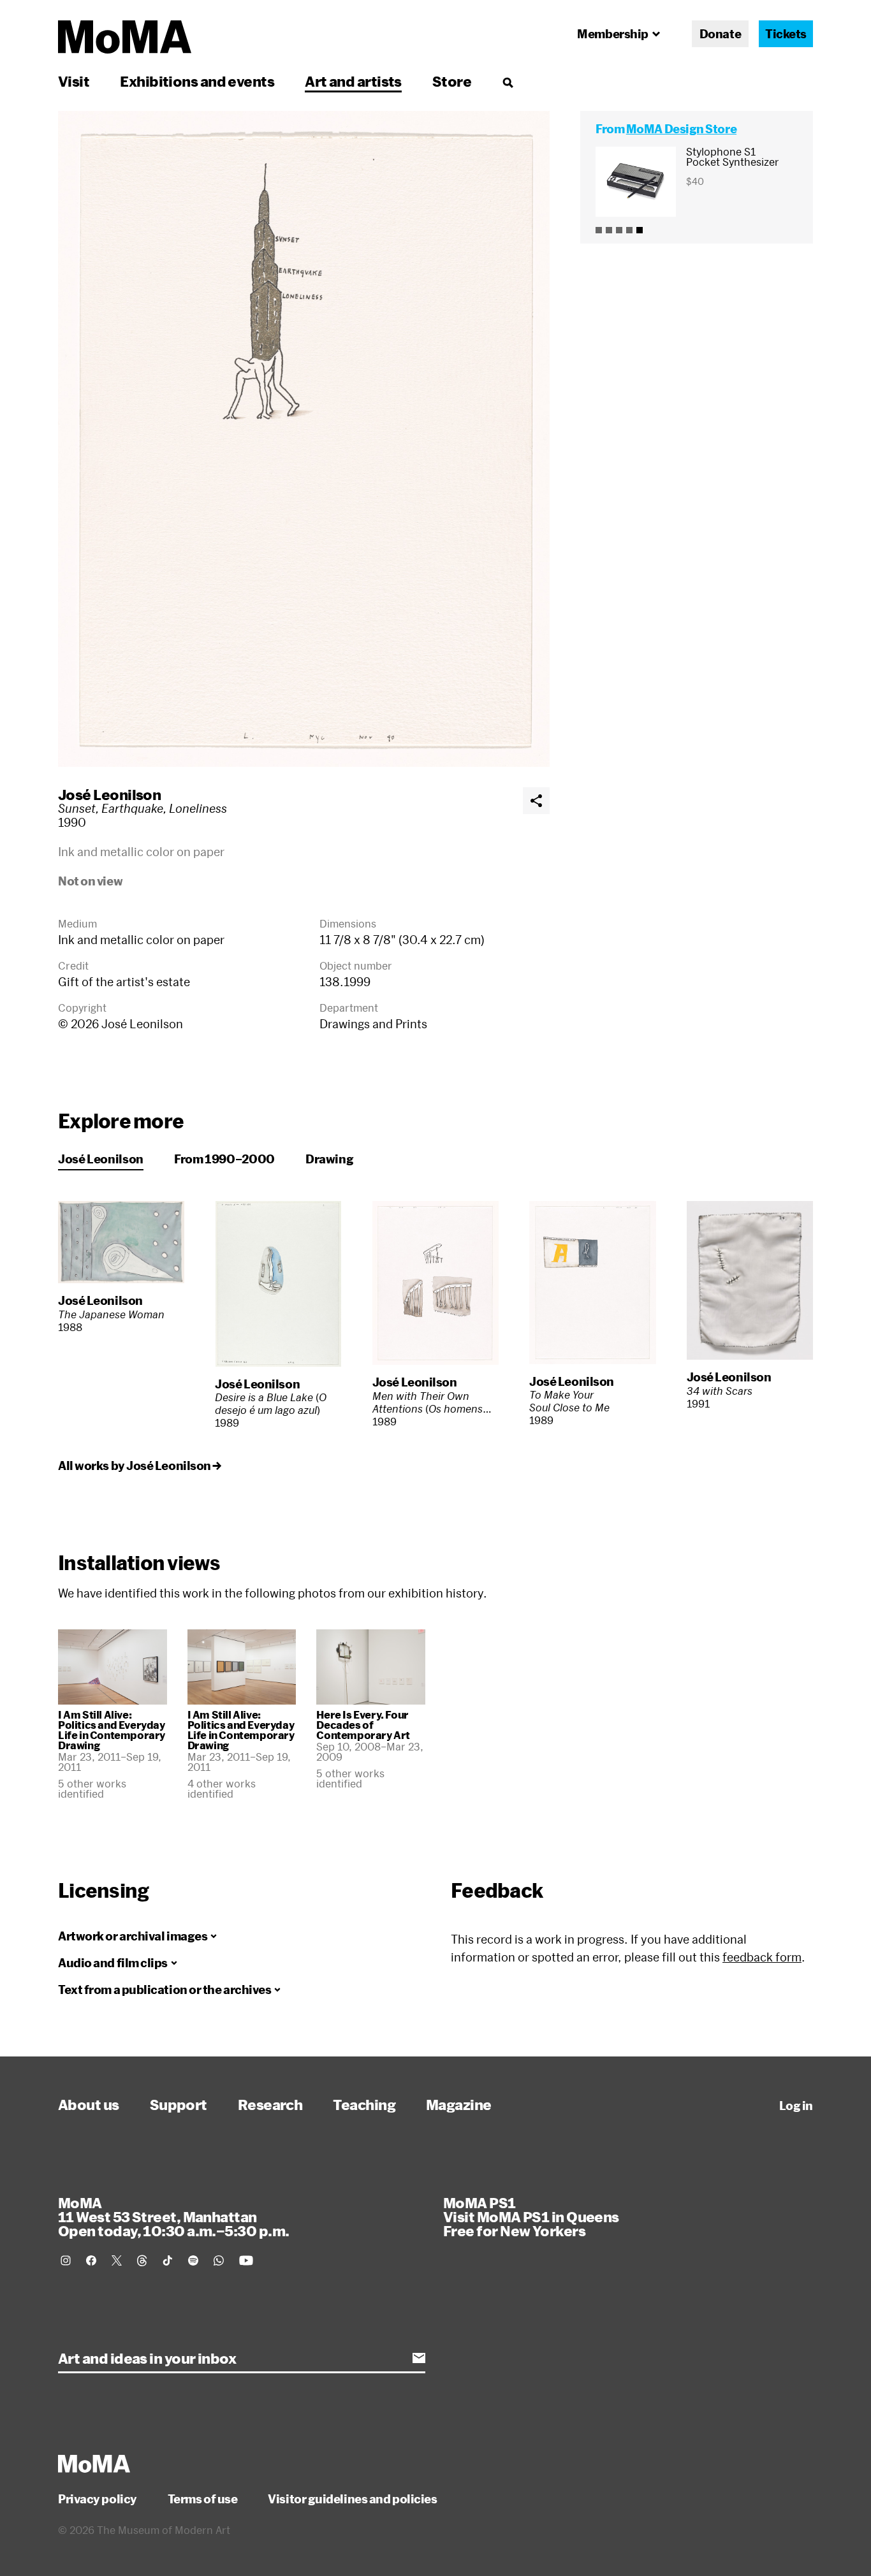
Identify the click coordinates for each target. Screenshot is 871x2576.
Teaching (364, 2104)
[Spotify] (193, 2260)
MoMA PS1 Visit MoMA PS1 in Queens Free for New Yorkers (531, 2216)
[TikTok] (168, 2260)
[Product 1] (599, 230)
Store (452, 81)
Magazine (459, 2104)
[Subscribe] (419, 2358)
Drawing (329, 1159)
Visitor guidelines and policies (352, 2499)
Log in (796, 2106)
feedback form (762, 1957)
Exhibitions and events (197, 81)
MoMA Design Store (681, 129)
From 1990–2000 (224, 1159)
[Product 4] (629, 230)
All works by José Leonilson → (140, 1466)
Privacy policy (98, 2499)
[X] (117, 2260)
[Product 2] (609, 230)
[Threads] (142, 2260)
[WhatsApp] (219, 2260)
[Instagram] (66, 2260)
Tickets (786, 34)
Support (179, 2104)
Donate (720, 34)
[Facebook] (91, 2260)
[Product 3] (619, 230)
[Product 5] (640, 230)
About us (89, 2104)
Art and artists (353, 81)
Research (270, 2104)
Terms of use (203, 2499)
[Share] (536, 801)
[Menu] (508, 82)
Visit (74, 81)
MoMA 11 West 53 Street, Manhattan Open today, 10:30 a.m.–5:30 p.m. (173, 2216)
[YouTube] (246, 2260)
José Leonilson (109, 794)
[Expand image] (304, 439)
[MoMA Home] (125, 37)
